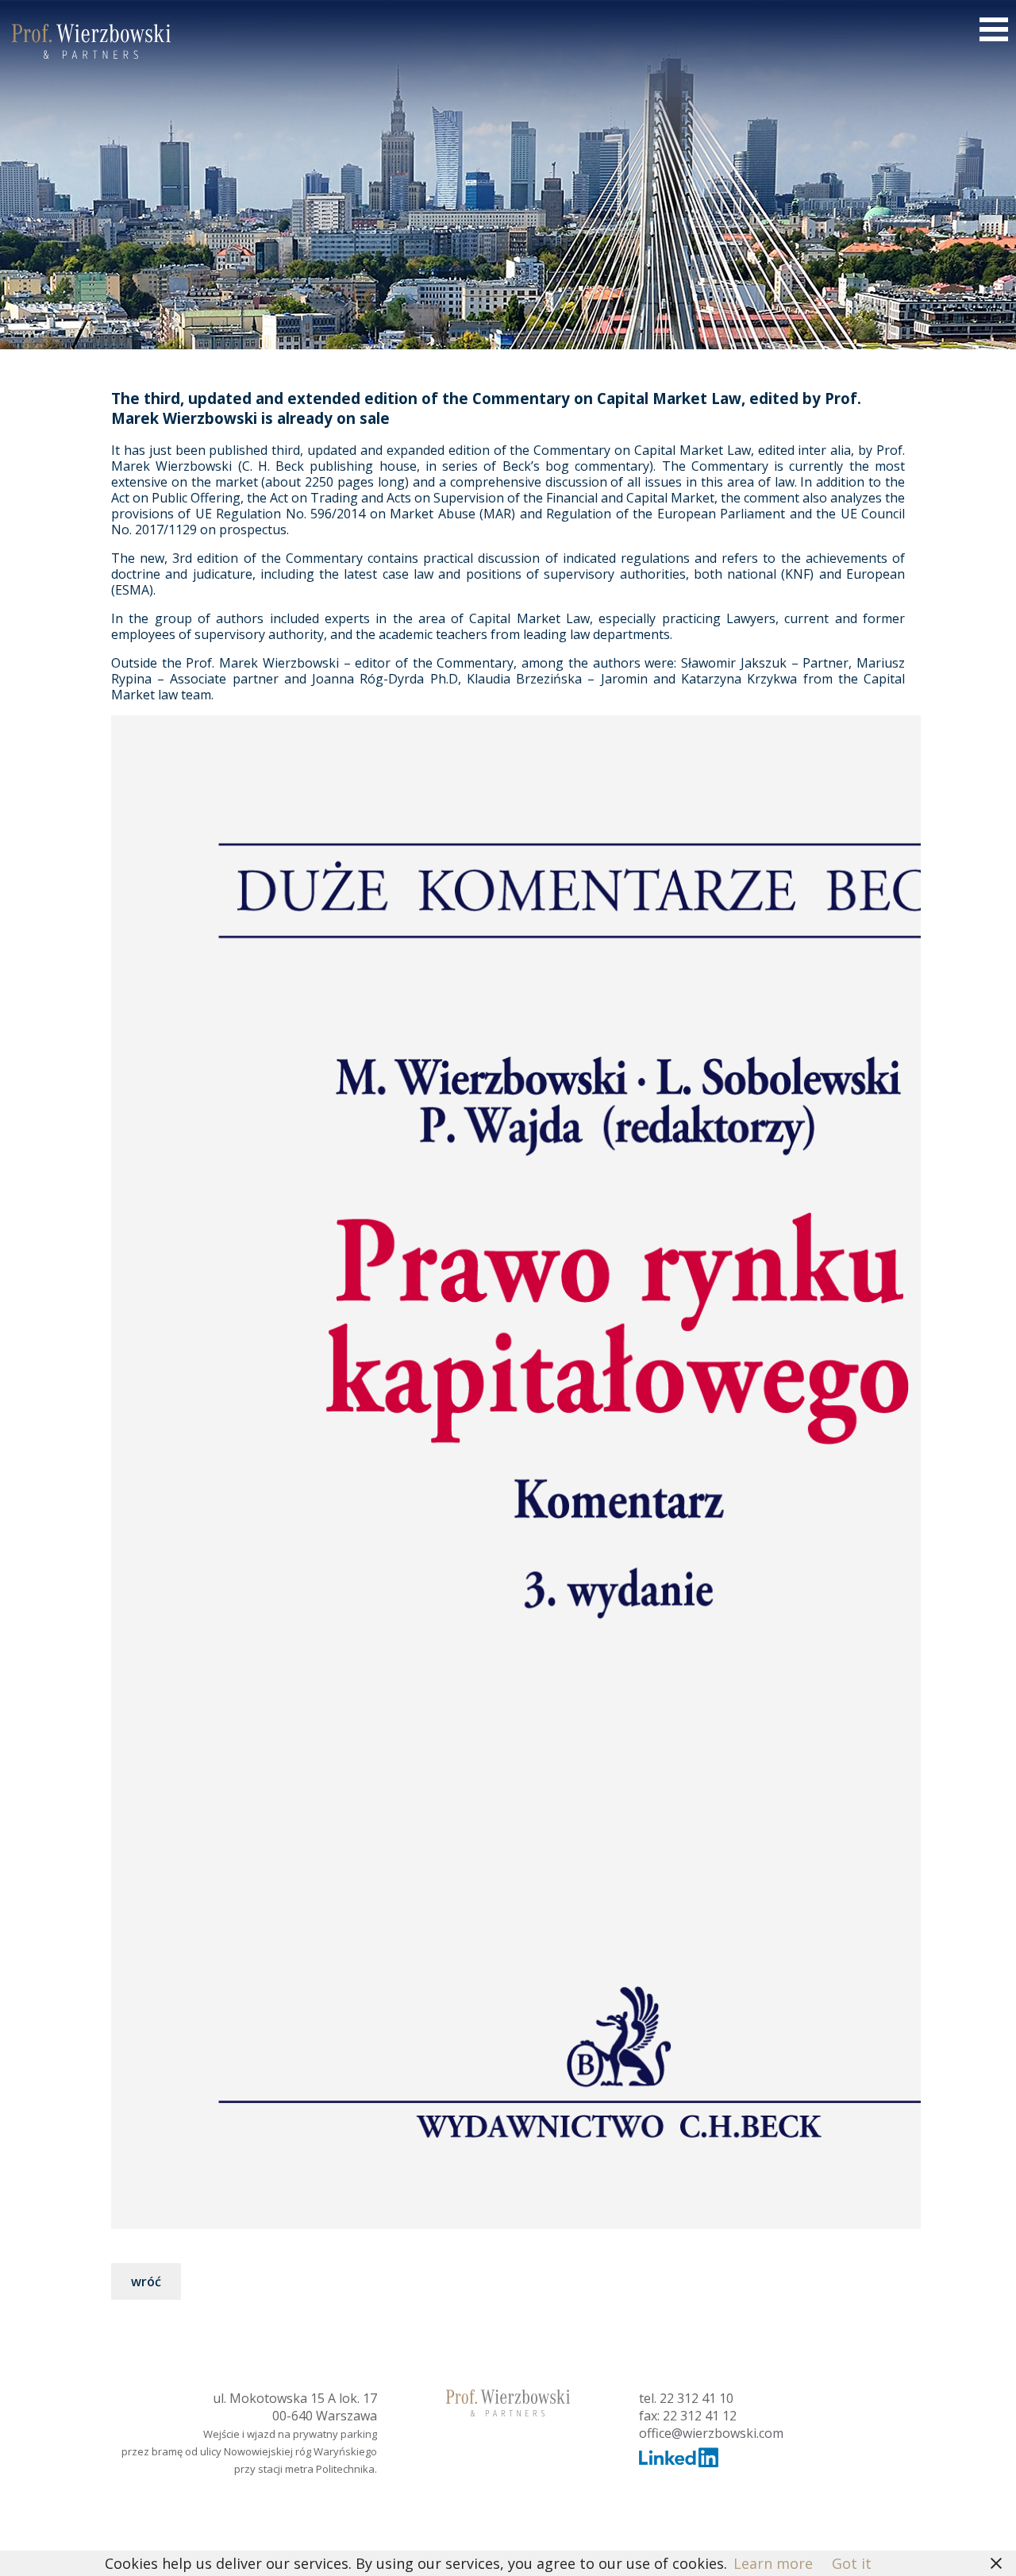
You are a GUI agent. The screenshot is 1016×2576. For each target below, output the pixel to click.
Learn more (773, 2563)
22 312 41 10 (697, 2398)
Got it (852, 2563)
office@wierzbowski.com (711, 2433)
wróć (146, 2281)
